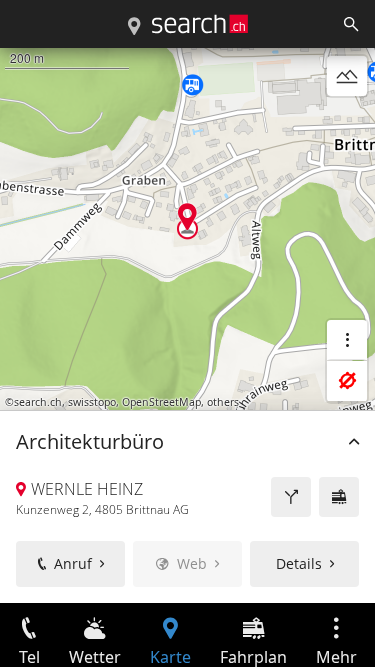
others (223, 402)
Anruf (73, 563)
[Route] (291, 497)
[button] (187, 216)
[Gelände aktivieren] (347, 76)
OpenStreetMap (161, 402)
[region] (187, 325)
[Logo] (200, 24)
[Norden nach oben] (347, 124)
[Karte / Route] (134, 27)
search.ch (38, 402)
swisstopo (92, 402)
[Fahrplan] (339, 497)
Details (299, 563)
